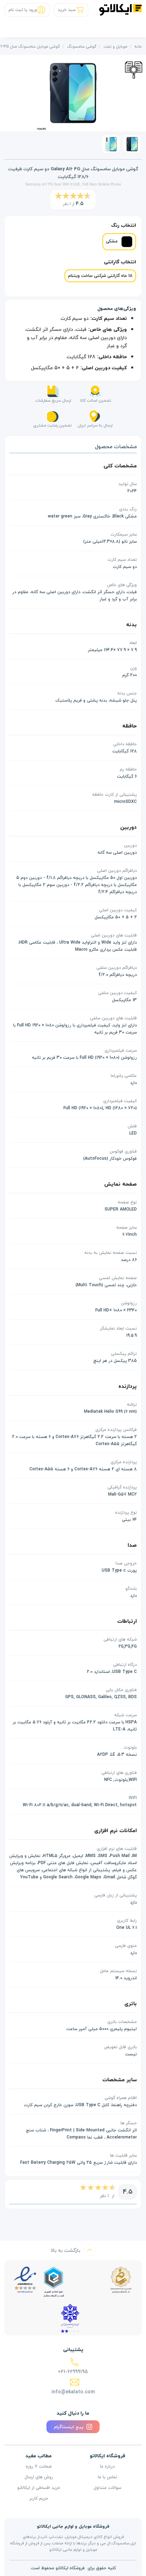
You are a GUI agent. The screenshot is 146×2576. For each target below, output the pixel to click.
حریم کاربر (39, 2499)
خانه (138, 46)
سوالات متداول (107, 2488)
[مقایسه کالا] (134, 69)
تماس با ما (108, 2477)
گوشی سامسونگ (82, 46)
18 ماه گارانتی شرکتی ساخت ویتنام (100, 276)
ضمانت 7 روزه (39, 2467)
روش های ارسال (39, 2477)
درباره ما (107, 2467)
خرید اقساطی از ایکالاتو (39, 2488)
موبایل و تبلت (115, 46)
